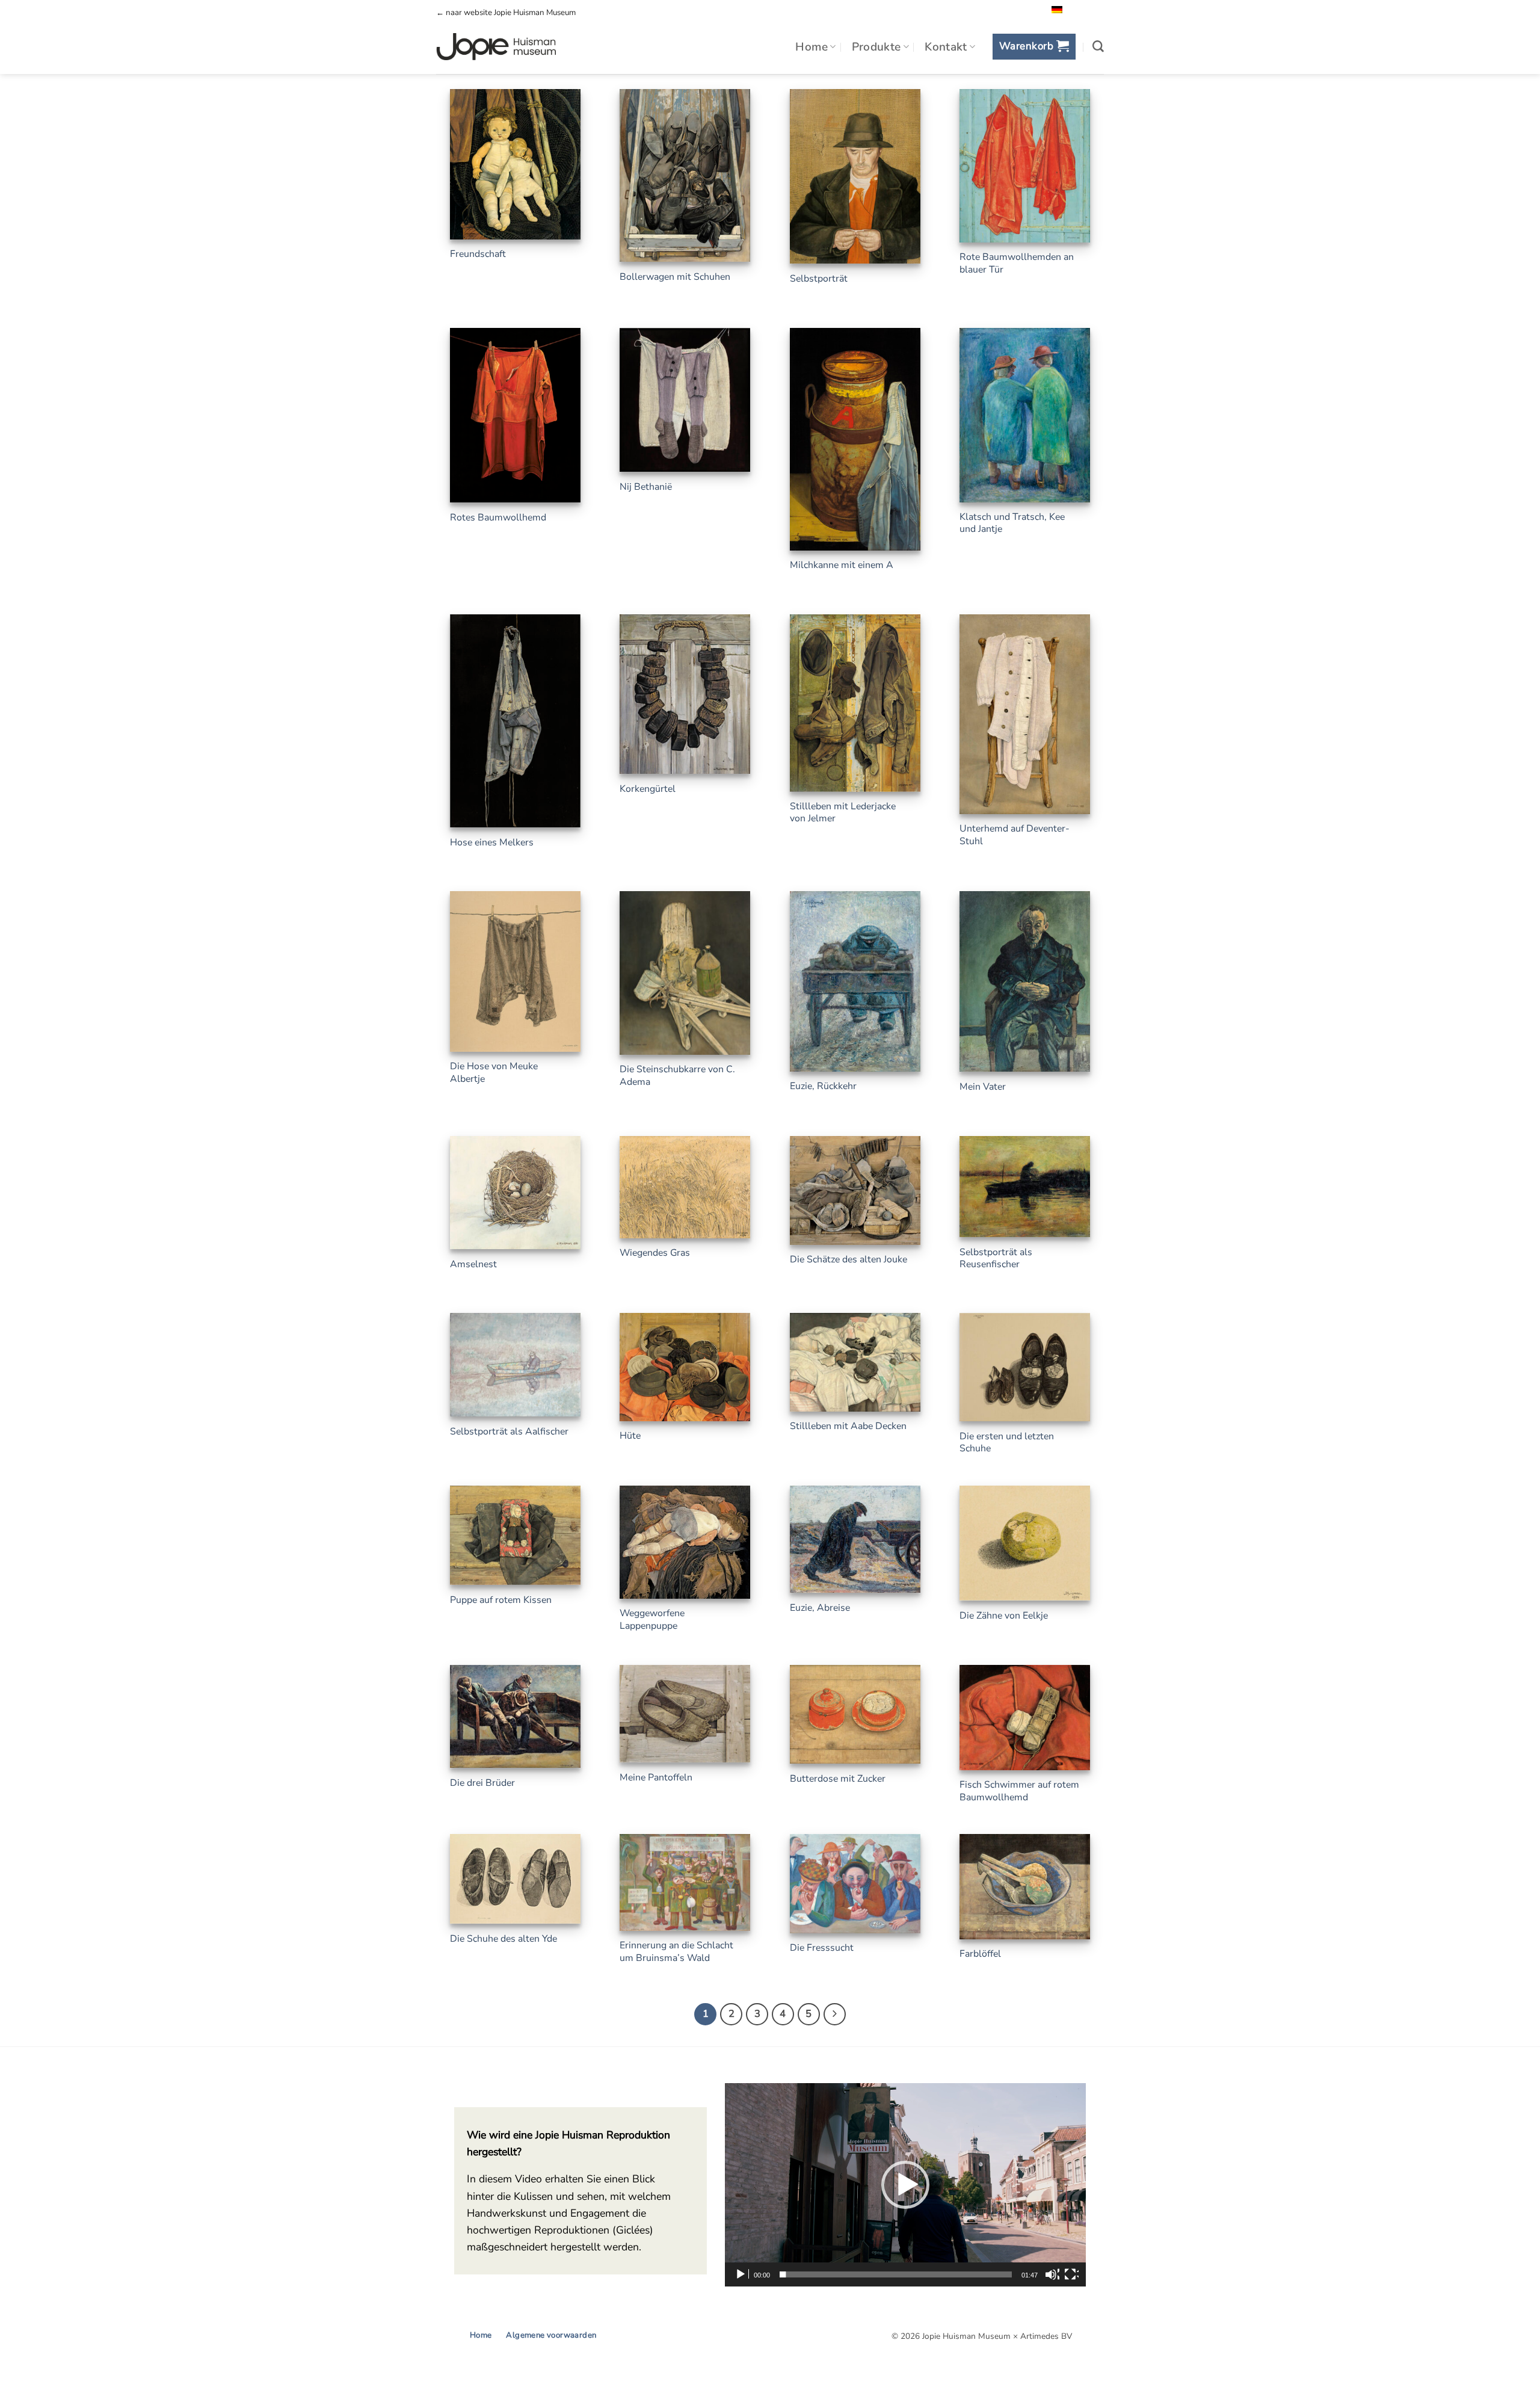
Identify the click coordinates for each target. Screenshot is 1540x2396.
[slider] (896, 2274)
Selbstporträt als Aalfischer (509, 1432)
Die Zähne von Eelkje (1004, 1616)
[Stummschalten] (1052, 2274)
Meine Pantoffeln (656, 1778)
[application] (905, 2185)
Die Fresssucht (822, 1948)
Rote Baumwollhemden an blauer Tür (1017, 263)
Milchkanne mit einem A (842, 565)
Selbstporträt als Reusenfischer (996, 1258)
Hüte (630, 1436)
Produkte (876, 47)
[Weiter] (835, 2014)
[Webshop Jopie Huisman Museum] (496, 47)
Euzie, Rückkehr (823, 1086)
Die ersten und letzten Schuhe (1007, 1443)
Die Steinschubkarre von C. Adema (677, 1076)
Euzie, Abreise (820, 1608)
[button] (1034, 47)
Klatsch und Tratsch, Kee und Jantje (1012, 523)
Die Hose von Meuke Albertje (494, 1073)
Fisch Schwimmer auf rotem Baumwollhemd (1019, 1791)
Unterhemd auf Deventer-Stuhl (1015, 835)
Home (812, 47)
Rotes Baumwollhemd (498, 518)
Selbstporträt (819, 279)
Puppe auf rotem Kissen (501, 1600)
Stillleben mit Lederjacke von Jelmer (843, 813)
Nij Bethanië (646, 487)
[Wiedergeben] (742, 2274)
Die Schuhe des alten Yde (504, 1939)
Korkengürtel (648, 789)
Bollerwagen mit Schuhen (675, 277)
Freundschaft (478, 254)
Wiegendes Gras (655, 1253)
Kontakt (946, 47)
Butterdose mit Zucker (838, 1779)
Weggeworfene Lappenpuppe (652, 1619)
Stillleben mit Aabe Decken (848, 1426)
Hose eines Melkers (492, 843)
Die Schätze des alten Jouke (849, 1260)
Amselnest (473, 1264)
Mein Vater (983, 1087)
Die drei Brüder (482, 1783)
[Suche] (1098, 47)
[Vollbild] (1071, 2274)
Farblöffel (980, 1954)
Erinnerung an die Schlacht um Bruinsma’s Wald (676, 1952)
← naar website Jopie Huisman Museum (506, 13)
